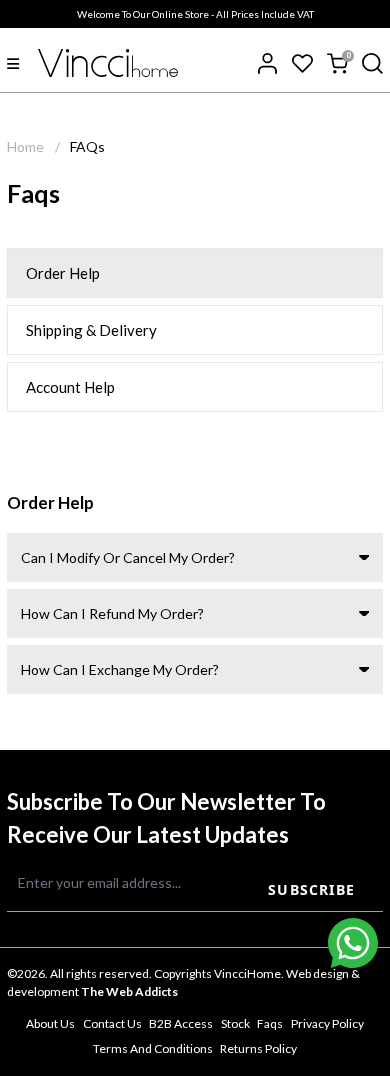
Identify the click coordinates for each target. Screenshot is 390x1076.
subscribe (311, 889)
